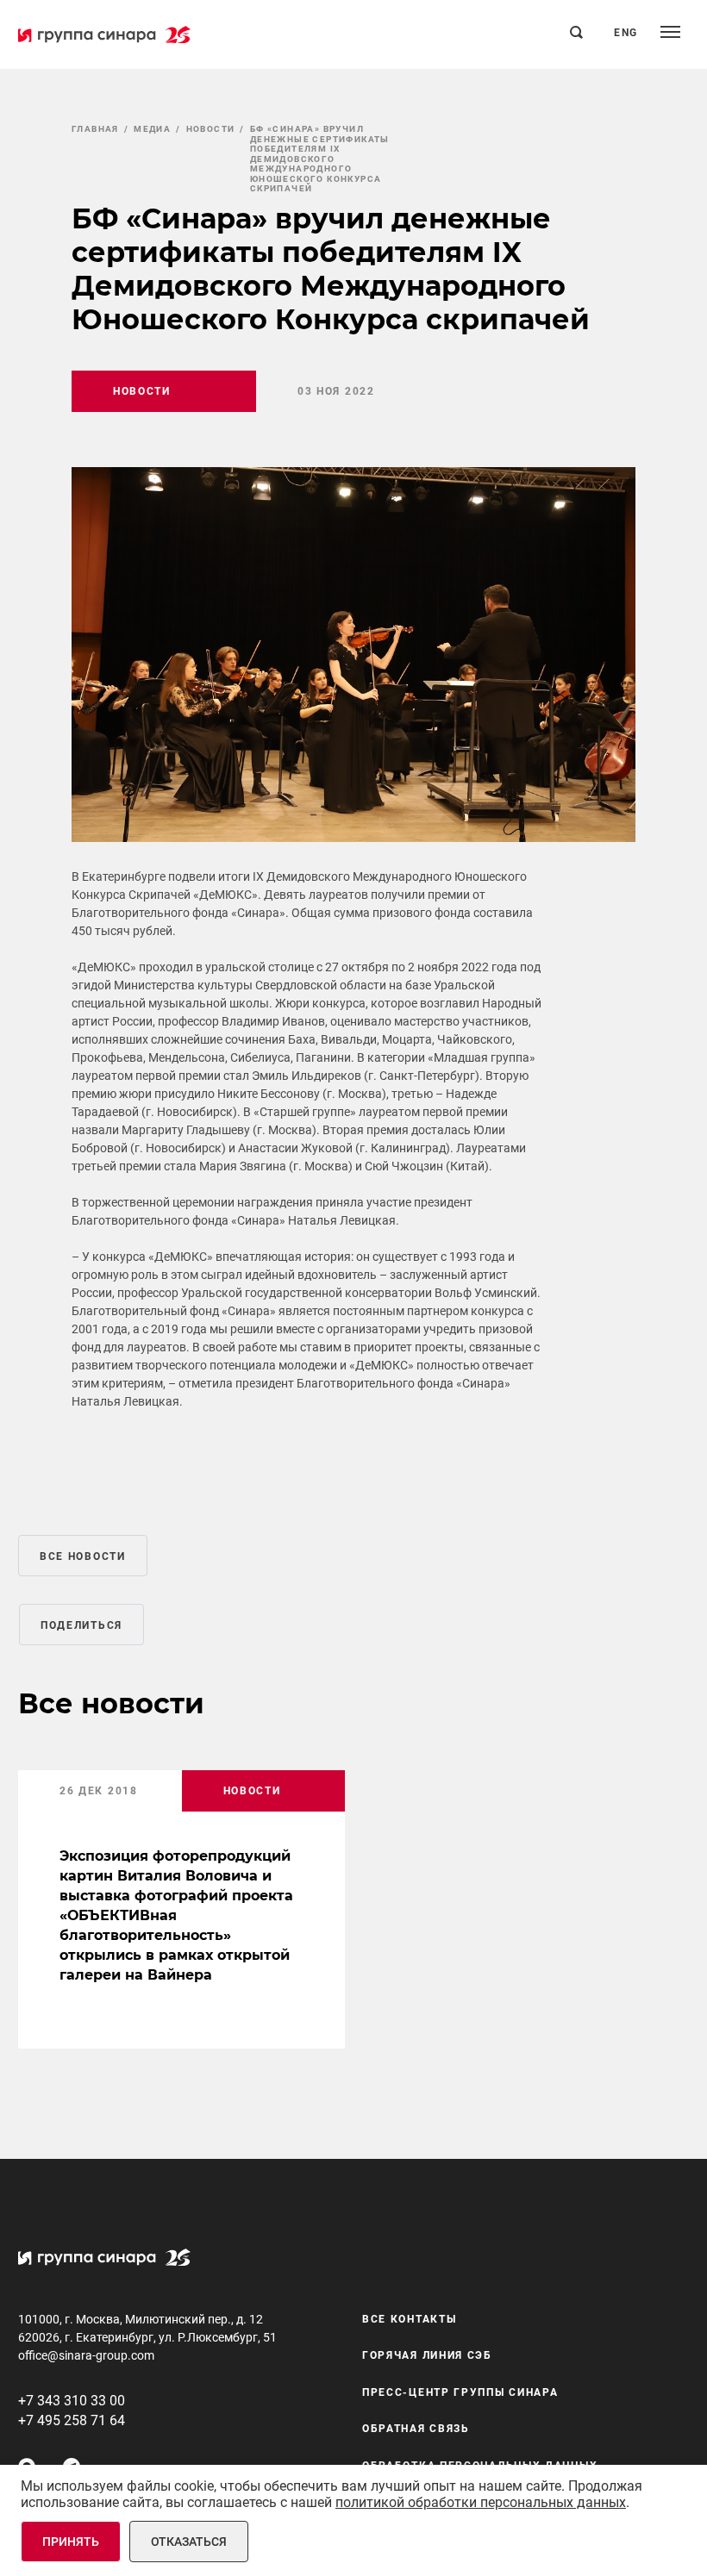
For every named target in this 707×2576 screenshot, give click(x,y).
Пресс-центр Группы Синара (460, 2392)
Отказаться (189, 2542)
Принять (71, 2542)
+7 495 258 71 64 (72, 2420)
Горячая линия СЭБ (427, 2355)
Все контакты (409, 2319)
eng (626, 33)
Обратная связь (416, 2429)
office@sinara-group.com (86, 2355)
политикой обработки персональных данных (481, 2502)
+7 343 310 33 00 (72, 2401)
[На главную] (104, 34)
